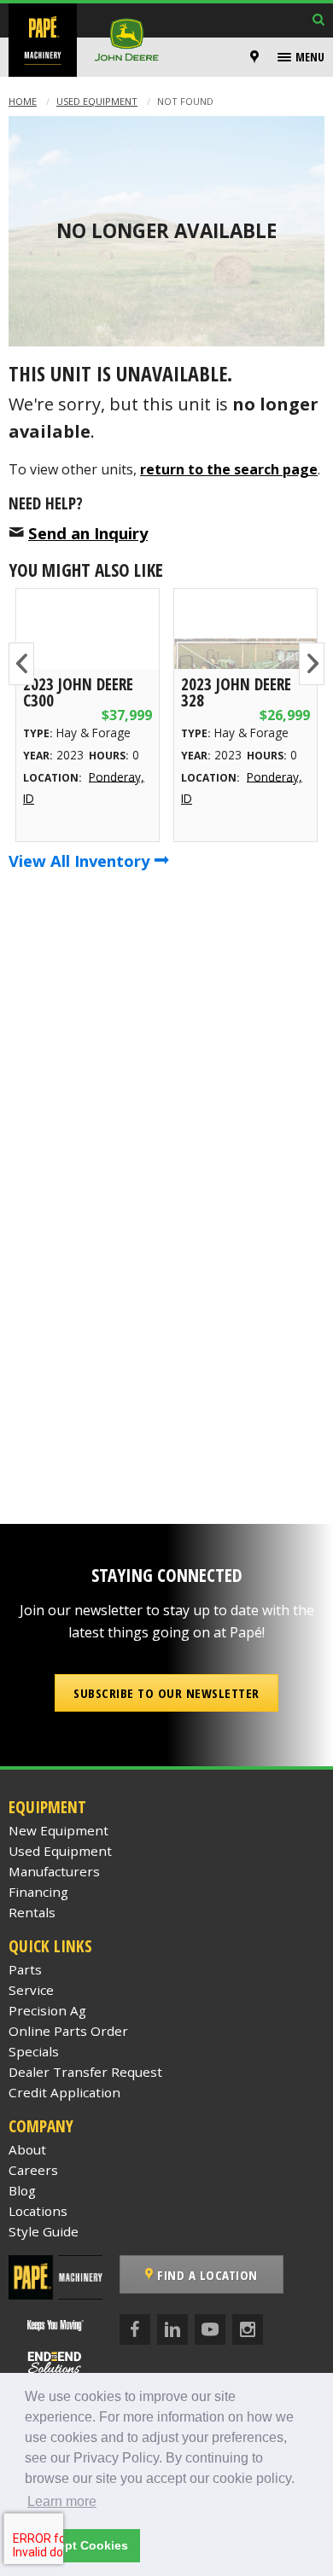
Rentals (32, 1912)
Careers (33, 2170)
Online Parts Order (68, 2031)
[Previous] (21, 664)
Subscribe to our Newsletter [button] (166, 1693)
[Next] (312, 664)
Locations (38, 2211)
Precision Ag (47, 2010)
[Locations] (254, 57)
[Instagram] (248, 2329)
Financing (38, 1892)
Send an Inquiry (88, 533)
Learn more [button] (62, 2501)
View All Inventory (81, 861)
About (27, 2149)
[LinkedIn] (172, 2329)
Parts (25, 1969)
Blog (22, 2190)
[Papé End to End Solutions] (55, 2362)
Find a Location (206, 2275)
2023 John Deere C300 (78, 692)
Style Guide (44, 2231)
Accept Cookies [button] (82, 2545)
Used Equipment (97, 101)
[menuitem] (257, 57)
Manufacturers (54, 1871)
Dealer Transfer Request (85, 2072)
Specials (34, 2051)
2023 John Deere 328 (236, 692)
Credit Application (64, 2092)
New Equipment (58, 1830)
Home (23, 101)
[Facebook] (135, 2329)
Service (31, 1990)
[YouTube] (210, 2329)
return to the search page (229, 469)
